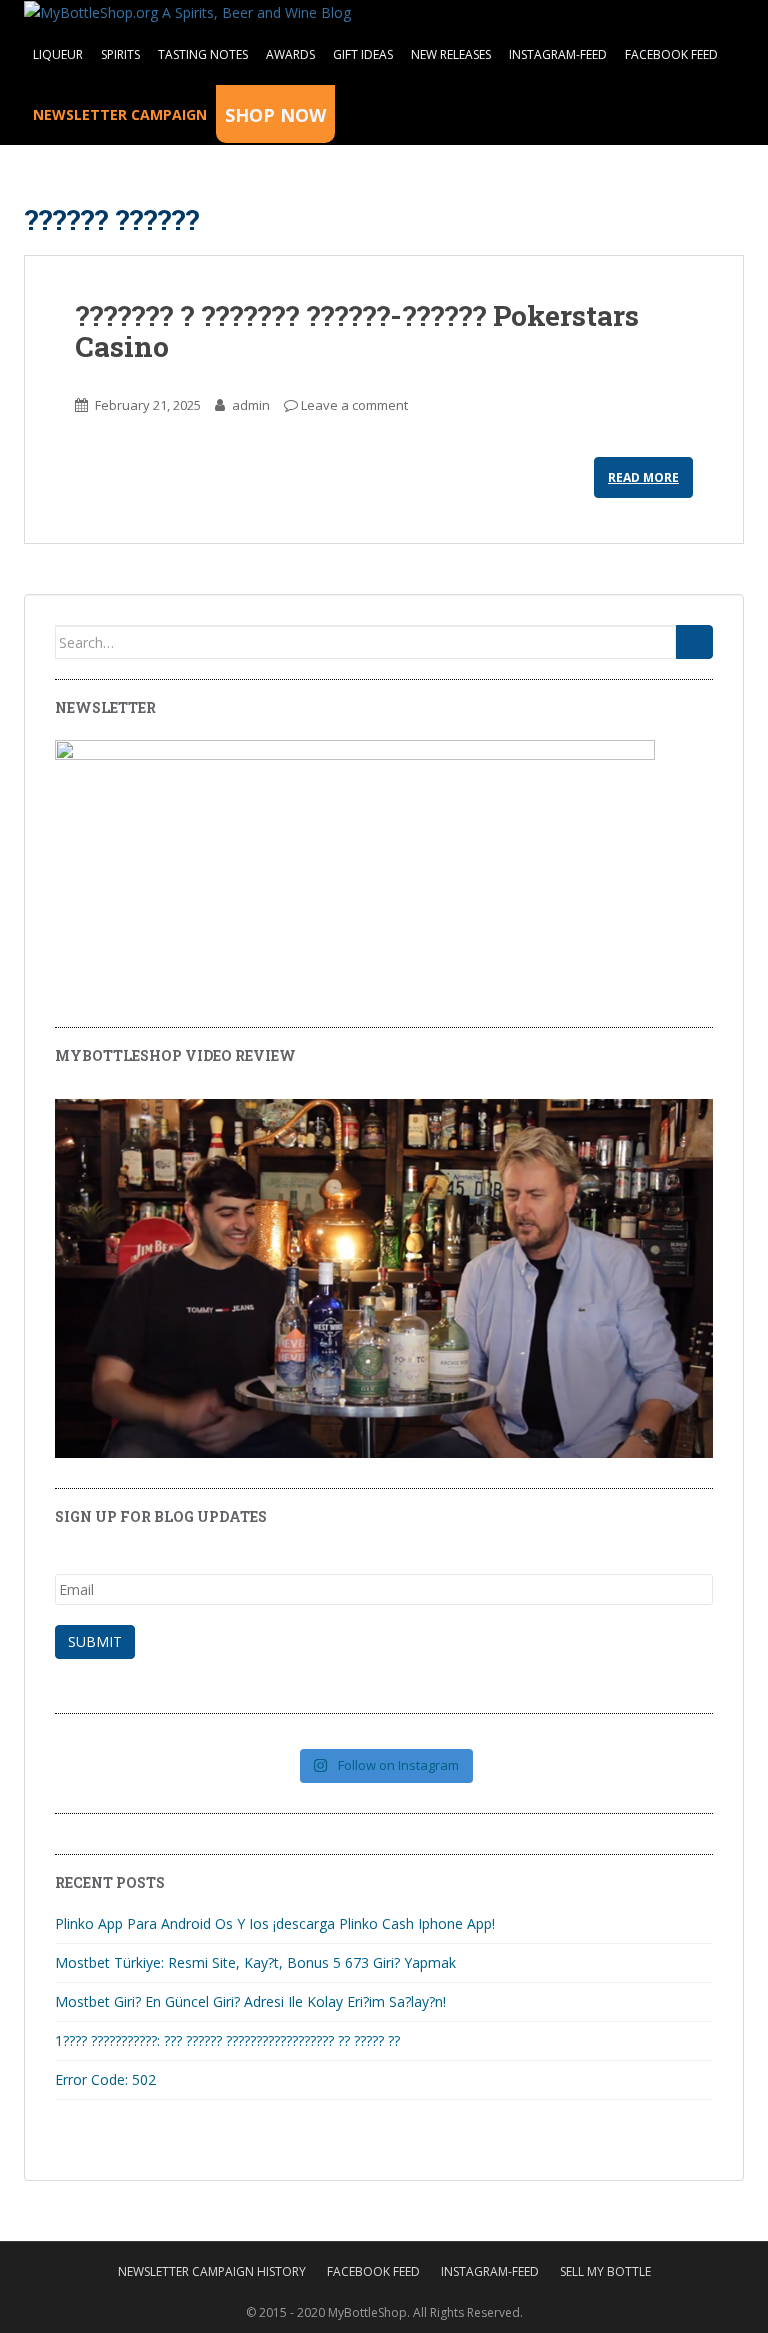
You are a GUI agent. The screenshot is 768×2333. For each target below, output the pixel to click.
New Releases (451, 54)
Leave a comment (354, 405)
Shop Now (275, 115)
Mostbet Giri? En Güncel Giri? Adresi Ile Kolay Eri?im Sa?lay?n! (250, 2001)
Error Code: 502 (105, 2079)
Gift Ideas (363, 54)
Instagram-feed (558, 54)
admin (251, 405)
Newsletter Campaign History (212, 2271)
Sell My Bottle (605, 2271)
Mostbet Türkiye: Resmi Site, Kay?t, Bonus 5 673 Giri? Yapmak (255, 1962)
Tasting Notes (203, 54)
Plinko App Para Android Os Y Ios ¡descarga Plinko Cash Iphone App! (275, 1923)
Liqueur (58, 54)
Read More (643, 477)
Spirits (120, 54)
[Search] (694, 642)
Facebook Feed (671, 54)
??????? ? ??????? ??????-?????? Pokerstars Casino (357, 331)
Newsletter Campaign (120, 114)
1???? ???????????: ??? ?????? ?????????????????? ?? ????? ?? (227, 2040)
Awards (290, 54)
